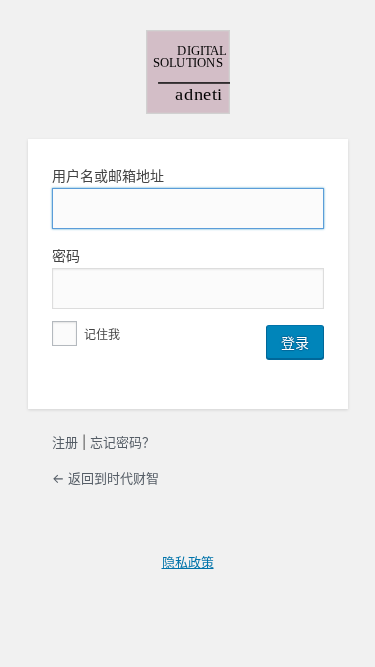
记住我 (100, 334)
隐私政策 (188, 562)
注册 (65, 442)
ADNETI (188, 72)
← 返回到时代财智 (105, 478)
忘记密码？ (122, 442)
